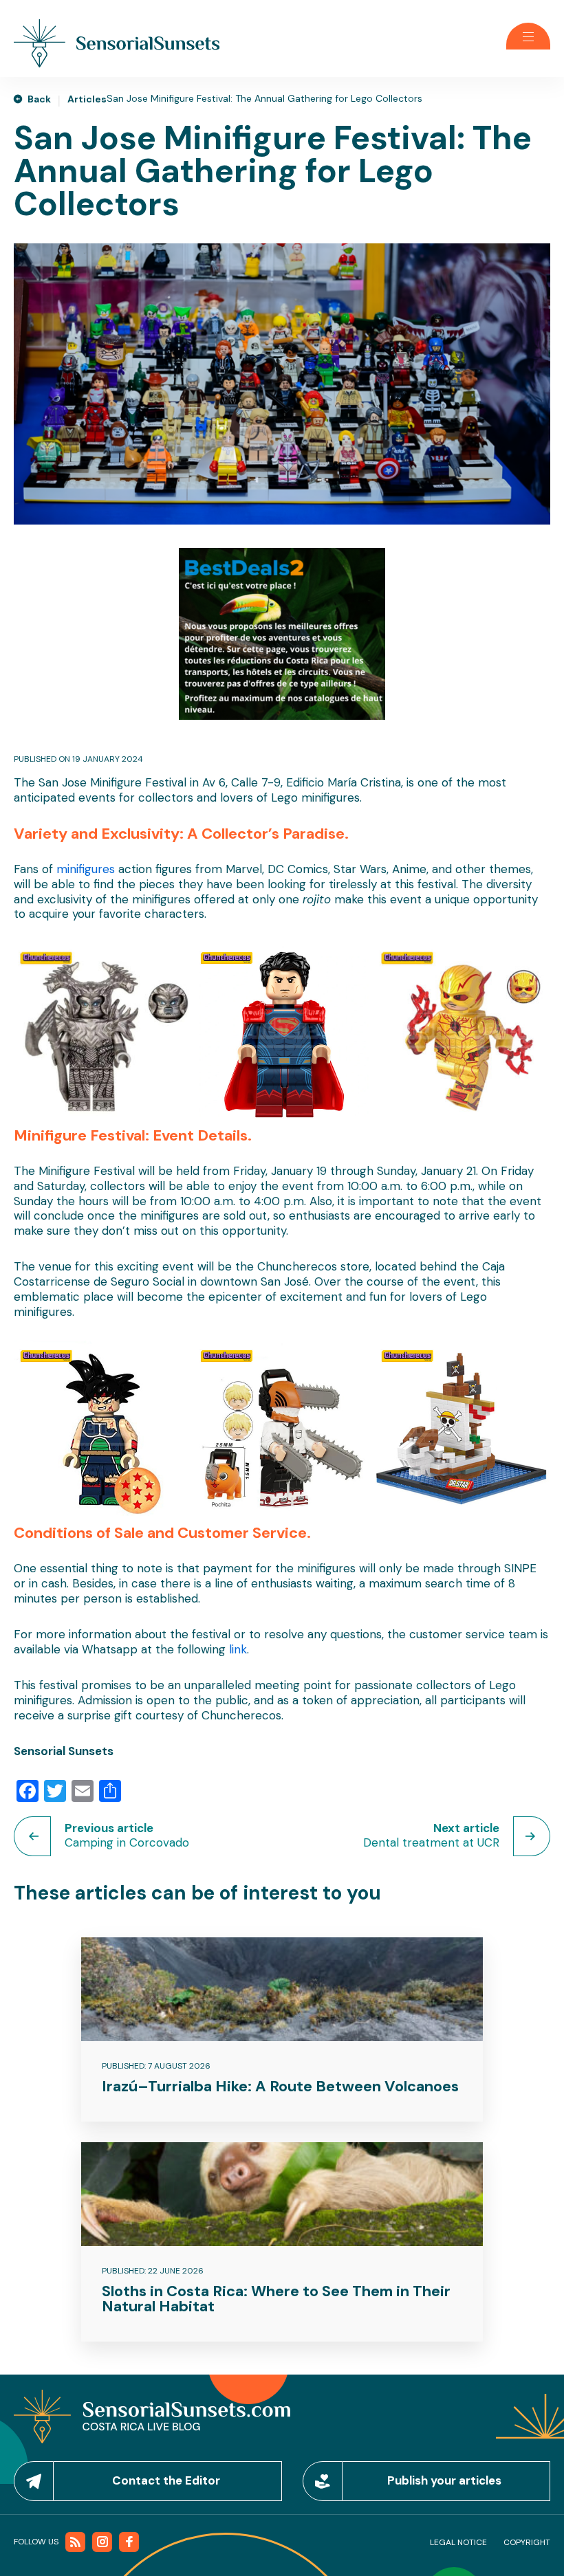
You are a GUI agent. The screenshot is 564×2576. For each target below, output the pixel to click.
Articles (87, 99)
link (238, 1649)
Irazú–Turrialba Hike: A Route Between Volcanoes (280, 2086)
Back (39, 99)
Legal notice (458, 2542)
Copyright (527, 2542)
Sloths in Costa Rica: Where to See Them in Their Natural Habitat (276, 2299)
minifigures (86, 869)
